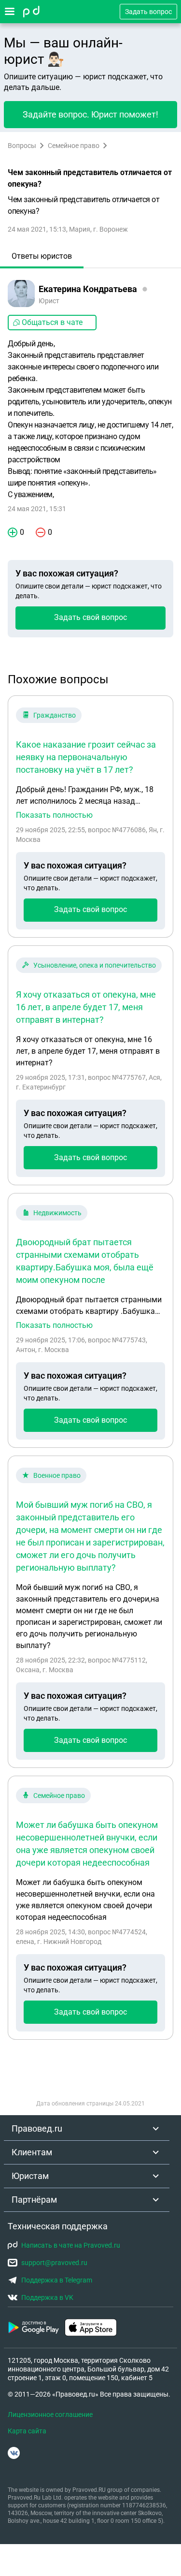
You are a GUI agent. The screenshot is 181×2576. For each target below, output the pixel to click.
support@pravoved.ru (54, 2263)
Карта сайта (27, 2431)
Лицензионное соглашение (50, 2414)
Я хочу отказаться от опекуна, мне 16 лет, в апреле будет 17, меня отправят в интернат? (86, 1007)
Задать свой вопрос (90, 617)
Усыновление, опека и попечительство (95, 965)
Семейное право (74, 146)
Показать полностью (54, 815)
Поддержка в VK (47, 2297)
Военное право (57, 1475)
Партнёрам (34, 2200)
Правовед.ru (37, 2128)
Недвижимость (57, 1213)
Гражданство (55, 715)
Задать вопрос (148, 12)
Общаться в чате (52, 322)
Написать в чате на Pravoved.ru (71, 2245)
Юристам (30, 2176)
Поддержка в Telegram (57, 2280)
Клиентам (32, 2152)
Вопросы (22, 146)
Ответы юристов (42, 256)
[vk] (14, 2453)
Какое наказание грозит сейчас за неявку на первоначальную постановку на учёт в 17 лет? (86, 757)
